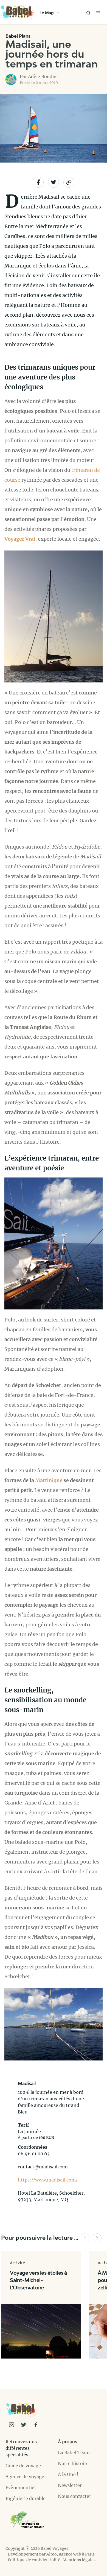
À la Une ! (68, 2474)
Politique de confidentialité (34, 2560)
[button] (85, 2238)
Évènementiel (21, 2487)
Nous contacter (74, 2496)
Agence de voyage (25, 2477)
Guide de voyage (23, 2466)
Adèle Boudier (43, 76)
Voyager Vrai (20, 539)
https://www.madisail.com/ (48, 2180)
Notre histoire (73, 2463)
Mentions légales (79, 2560)
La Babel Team (74, 2453)
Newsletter (70, 2485)
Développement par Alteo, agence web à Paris (51, 2554)
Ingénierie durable (26, 2498)
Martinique (49, 1480)
